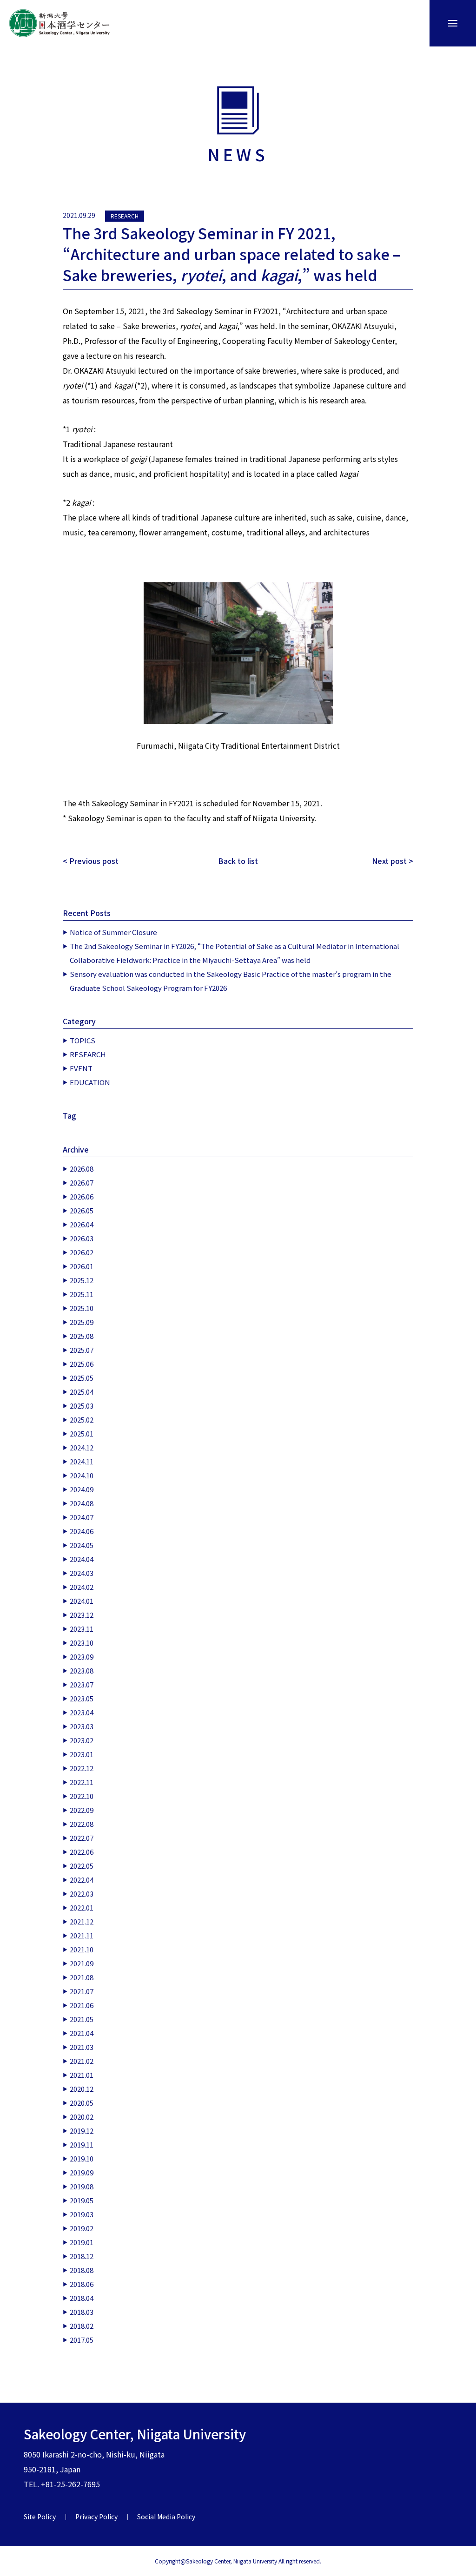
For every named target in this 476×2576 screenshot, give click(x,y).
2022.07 (82, 1838)
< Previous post (91, 861)
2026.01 (82, 1266)
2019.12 (82, 2131)
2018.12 (82, 2256)
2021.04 (82, 2033)
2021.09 (82, 1963)
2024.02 (82, 1587)
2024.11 (82, 1461)
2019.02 (82, 2228)
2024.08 (82, 1503)
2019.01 (82, 2242)
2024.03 (82, 1573)
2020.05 (82, 2103)
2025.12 (82, 1280)
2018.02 (82, 2326)
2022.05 (82, 1866)
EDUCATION (90, 1082)
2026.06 (82, 1196)
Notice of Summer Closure (113, 932)
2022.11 (82, 1782)
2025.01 (82, 1433)
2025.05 (82, 1378)
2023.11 (82, 1629)
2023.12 (82, 1615)
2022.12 (82, 1768)
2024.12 (82, 1447)
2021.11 (82, 1935)
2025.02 (82, 1420)
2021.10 (82, 1949)
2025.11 (82, 1294)
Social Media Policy (166, 2517)
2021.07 (82, 1991)
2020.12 (82, 2089)
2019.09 (82, 2172)
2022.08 (82, 1824)
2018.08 (82, 2270)
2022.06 (82, 1852)
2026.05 (82, 1210)
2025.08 (82, 1336)
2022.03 (82, 1894)
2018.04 (82, 2298)
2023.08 (82, 1670)
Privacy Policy (96, 2517)
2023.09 (82, 1657)
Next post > (393, 861)
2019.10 (82, 2158)
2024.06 (82, 1531)
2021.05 (82, 2019)
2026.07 (82, 1183)
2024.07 (82, 1517)
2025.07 (82, 1350)
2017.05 (82, 2340)
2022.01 (82, 1907)
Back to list (238, 861)
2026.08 (82, 1169)
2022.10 (82, 1796)
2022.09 (82, 1810)
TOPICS (83, 1040)
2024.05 (82, 1545)
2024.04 (82, 1559)
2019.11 (82, 2144)
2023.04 (82, 1712)
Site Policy (40, 2517)
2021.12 (82, 1921)
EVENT (81, 1068)
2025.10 (82, 1308)
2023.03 (82, 1726)
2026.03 (82, 1238)
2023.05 (82, 1698)
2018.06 (82, 2284)
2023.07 (82, 1684)
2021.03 (82, 2047)
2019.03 (82, 2214)
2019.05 (82, 2200)
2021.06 (82, 2005)
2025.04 (82, 1392)
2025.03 (82, 1406)
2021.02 (82, 2061)
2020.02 (82, 2117)
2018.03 (82, 2312)
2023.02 (82, 1740)
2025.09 (82, 1322)
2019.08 (82, 2186)
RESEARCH (125, 216)
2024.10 (82, 1475)
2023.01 (82, 1754)
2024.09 (82, 1489)
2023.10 (82, 1643)
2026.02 (82, 1252)
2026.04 (82, 1224)
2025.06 (82, 1364)
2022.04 (82, 1880)
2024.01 (82, 1601)
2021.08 (82, 1977)
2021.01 (82, 2075)
